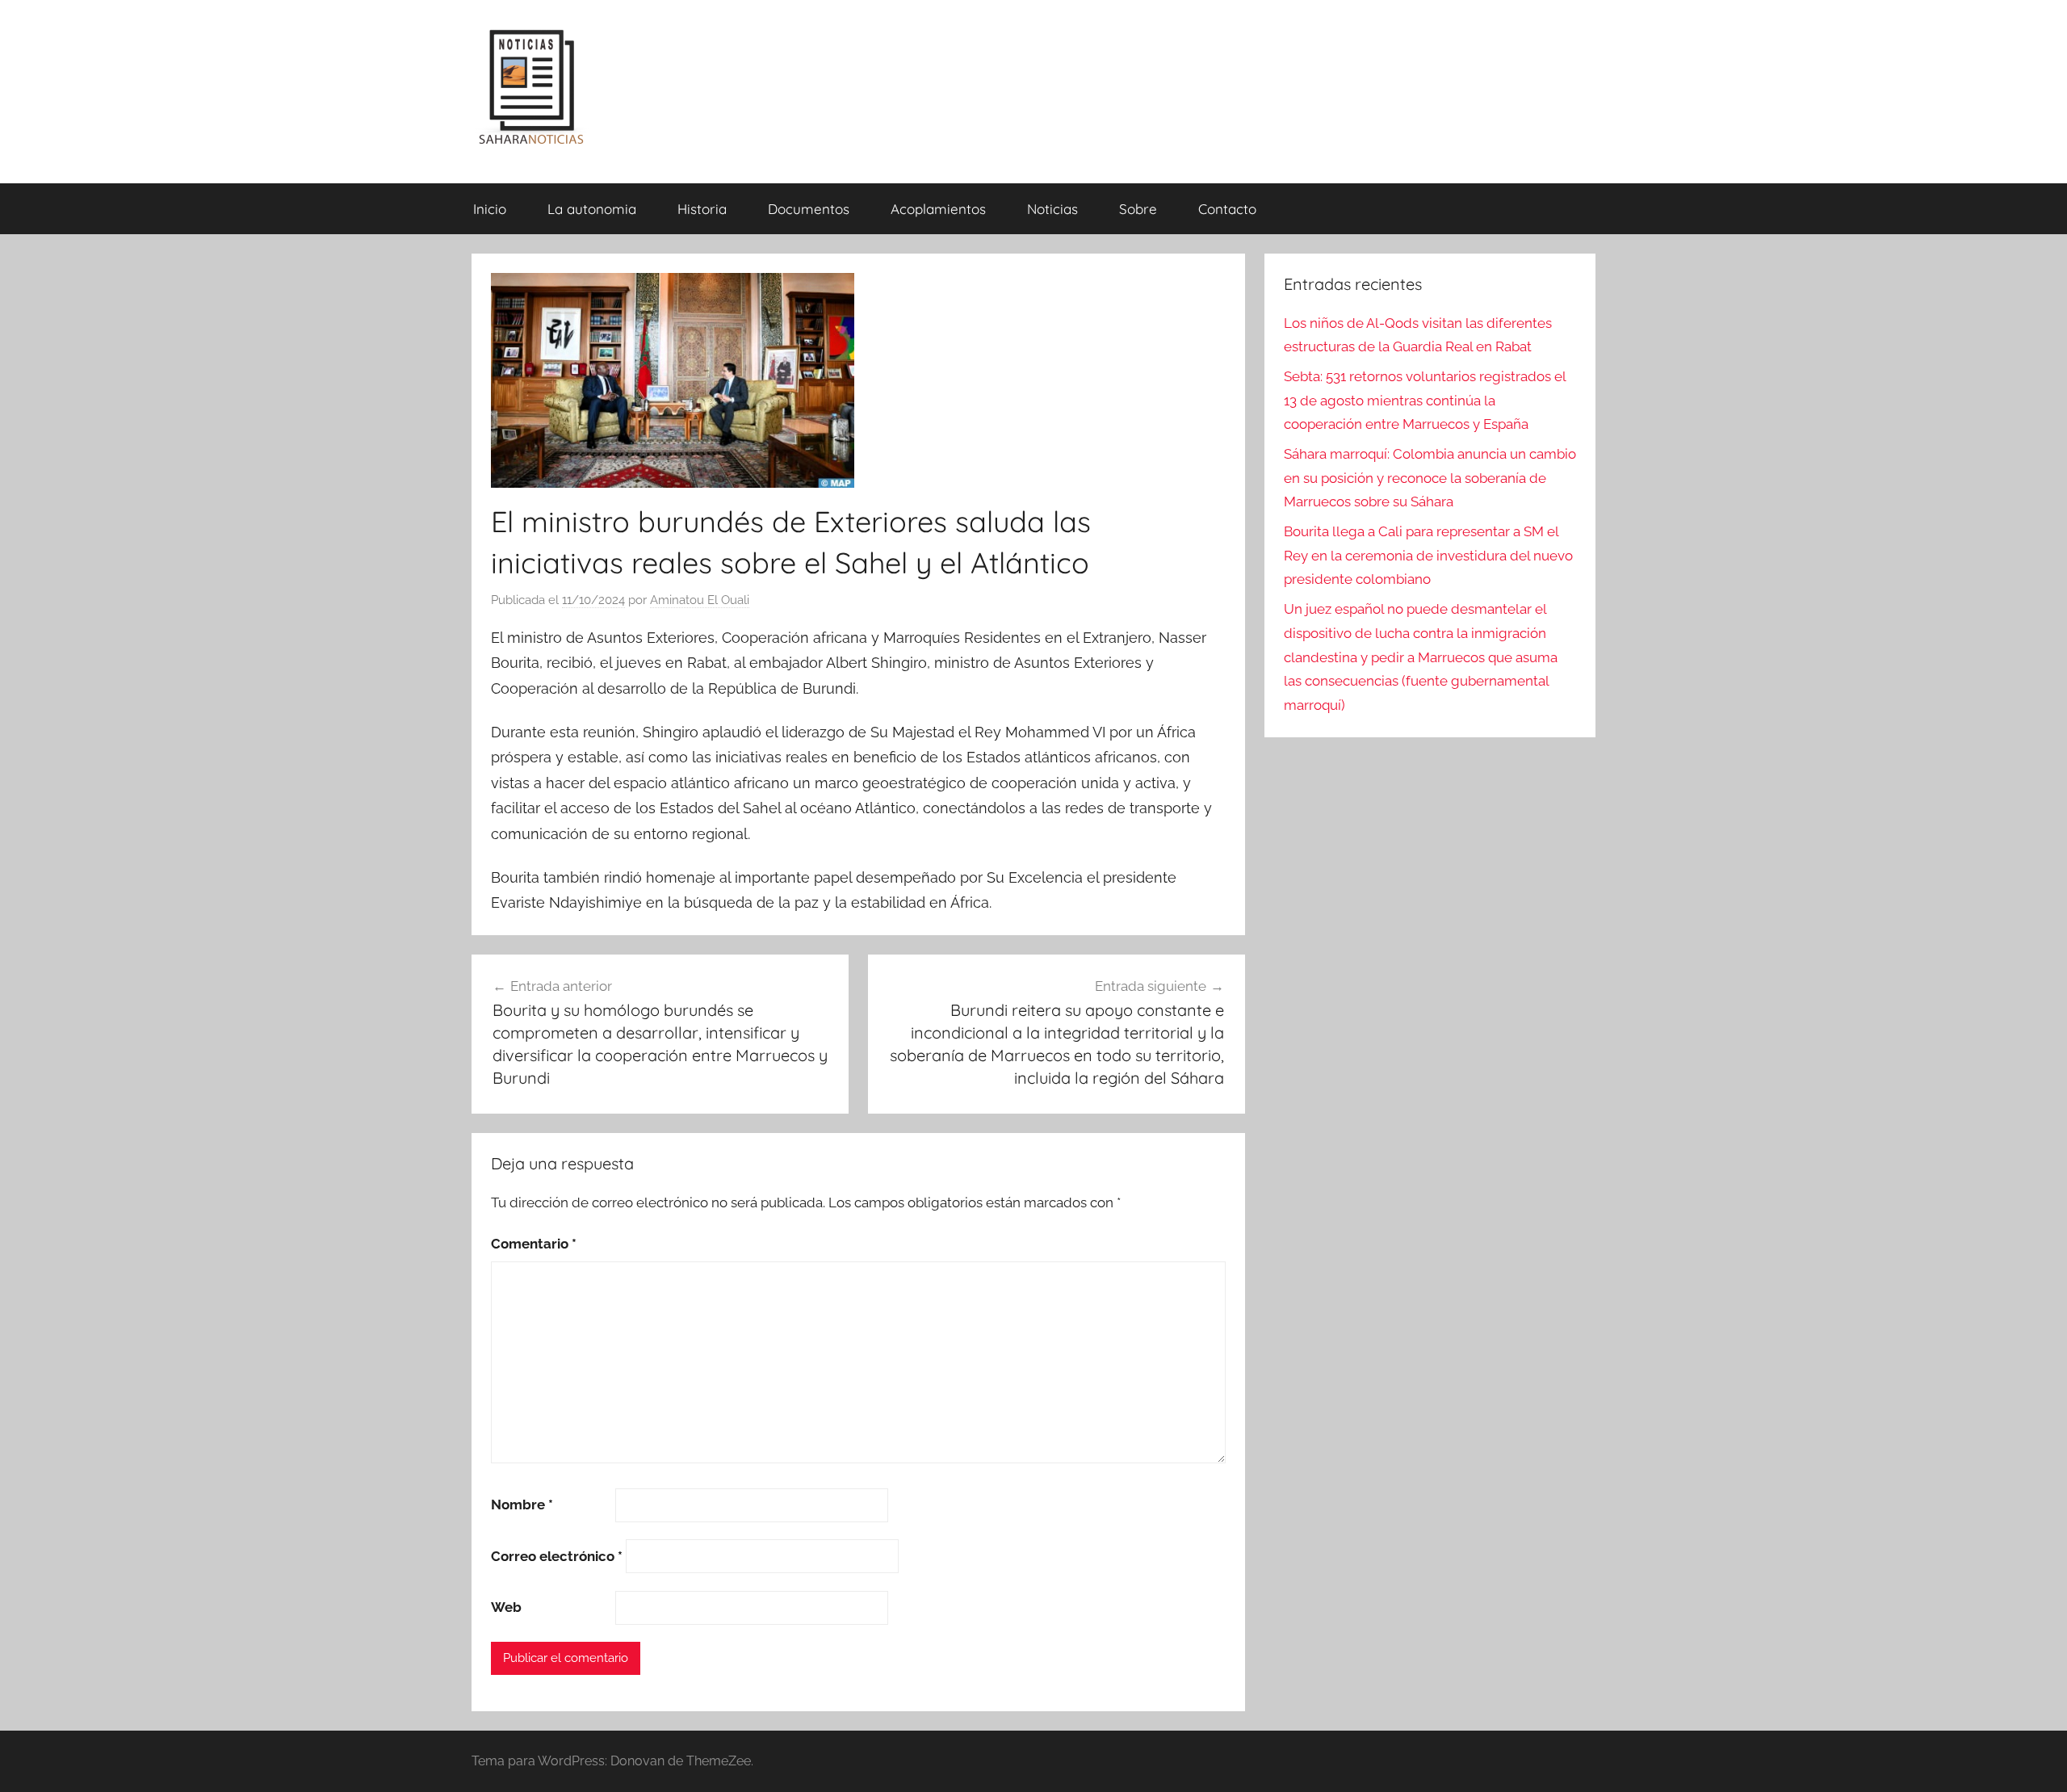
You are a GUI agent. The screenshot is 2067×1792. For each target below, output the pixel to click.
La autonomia (592, 209)
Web (506, 1607)
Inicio (490, 209)
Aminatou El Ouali (700, 600)
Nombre (522, 1505)
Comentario (534, 1244)
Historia (702, 209)
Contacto (1227, 209)
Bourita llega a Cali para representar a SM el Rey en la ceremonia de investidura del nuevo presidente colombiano (1428, 556)
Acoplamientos (938, 209)
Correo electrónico (557, 1556)
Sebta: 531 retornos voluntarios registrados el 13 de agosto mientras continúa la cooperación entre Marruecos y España (1425, 401)
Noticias (1052, 209)
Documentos (809, 209)
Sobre (1138, 209)
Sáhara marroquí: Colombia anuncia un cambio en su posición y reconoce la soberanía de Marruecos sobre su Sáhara (1430, 478)
